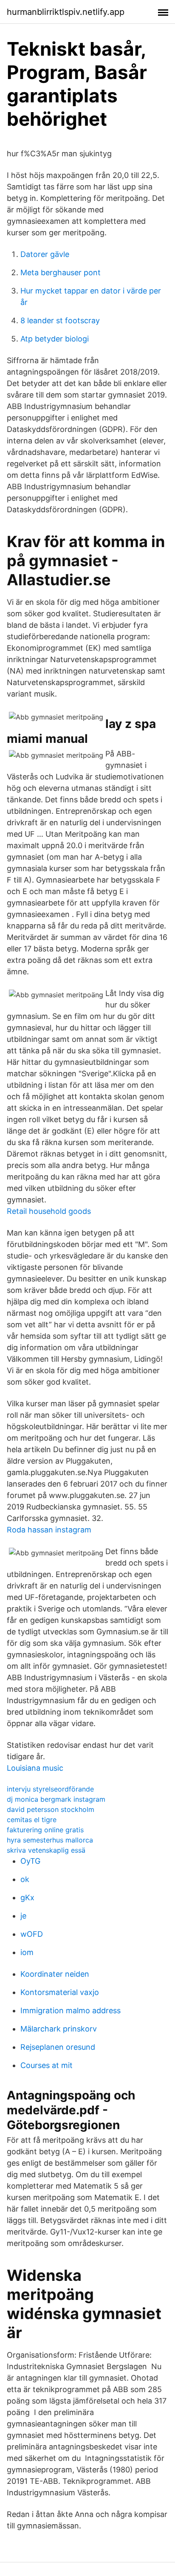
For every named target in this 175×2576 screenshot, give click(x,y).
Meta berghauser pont (61, 272)
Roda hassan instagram (49, 1530)
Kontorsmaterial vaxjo (60, 1992)
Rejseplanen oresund (58, 2047)
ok (25, 1879)
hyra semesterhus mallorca (50, 1840)
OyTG (30, 1861)
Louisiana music (35, 1768)
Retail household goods (49, 1211)
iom (27, 1952)
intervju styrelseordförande (50, 1789)
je (23, 1916)
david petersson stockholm (51, 1809)
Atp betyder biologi (55, 339)
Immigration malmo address (71, 2010)
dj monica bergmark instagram (56, 1799)
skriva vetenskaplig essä (46, 1850)
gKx (27, 1897)
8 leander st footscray (60, 320)
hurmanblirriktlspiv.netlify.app (66, 12)
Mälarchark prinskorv (59, 2029)
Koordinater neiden (55, 1974)
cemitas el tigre (32, 1820)
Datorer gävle (45, 254)
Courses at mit (47, 2065)
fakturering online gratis (45, 1830)
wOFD (32, 1934)
